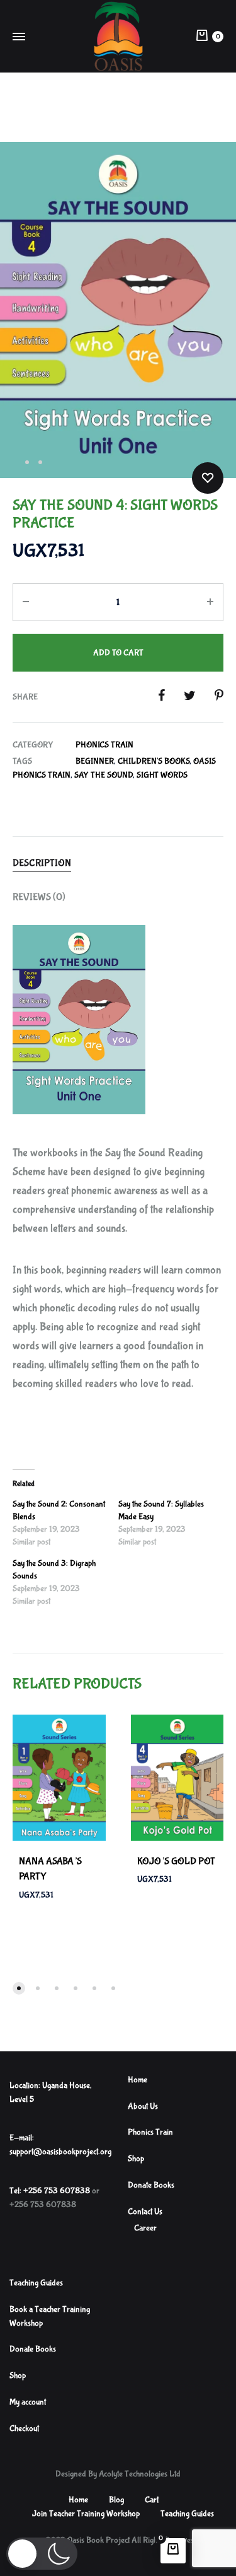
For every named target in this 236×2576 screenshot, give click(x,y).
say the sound (104, 775)
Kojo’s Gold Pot (176, 1861)
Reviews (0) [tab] (39, 897)
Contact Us (145, 2212)
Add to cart (118, 653)
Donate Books (151, 2185)
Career (145, 2228)
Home (138, 2080)
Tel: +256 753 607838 (50, 2191)
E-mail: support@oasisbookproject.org (60, 2145)
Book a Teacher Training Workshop (50, 2316)
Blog (116, 2500)
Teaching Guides (36, 2283)
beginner (95, 761)
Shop (136, 2159)
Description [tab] (42, 863)
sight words (162, 775)
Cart (152, 2500)
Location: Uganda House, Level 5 (51, 2092)
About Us (143, 2106)
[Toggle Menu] (19, 38)
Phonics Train (104, 745)
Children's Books (154, 761)
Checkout (24, 2428)
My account (28, 2402)
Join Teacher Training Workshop (86, 2514)
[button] (42, 2554)
